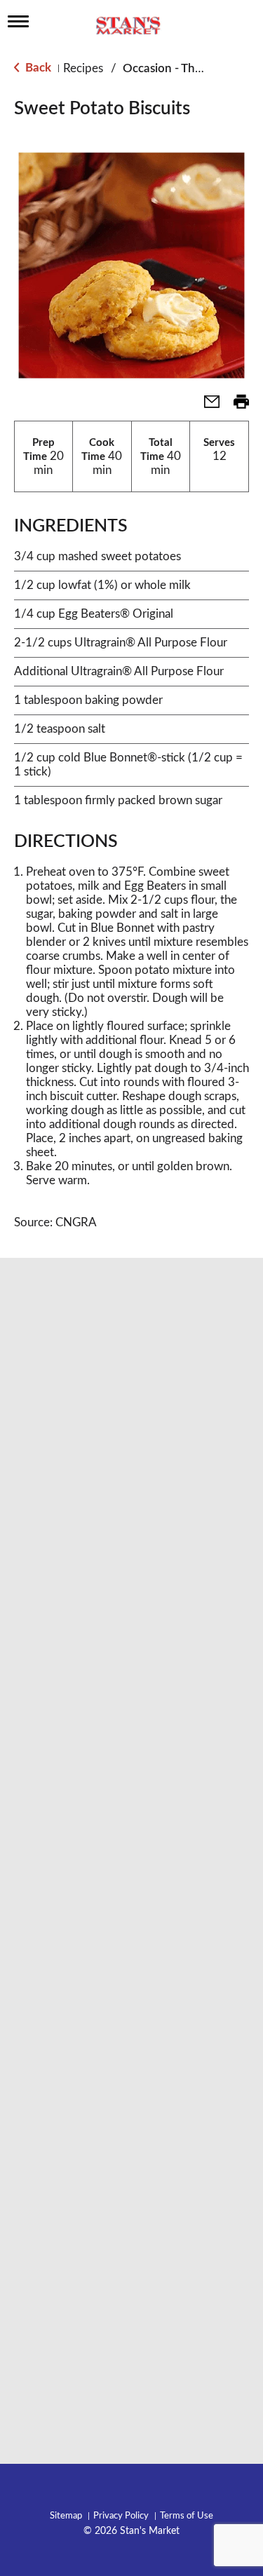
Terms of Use (187, 2516)
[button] (206, 406)
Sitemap (66, 2516)
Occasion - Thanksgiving (187, 68)
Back (37, 68)
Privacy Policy (121, 2516)
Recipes (83, 68)
